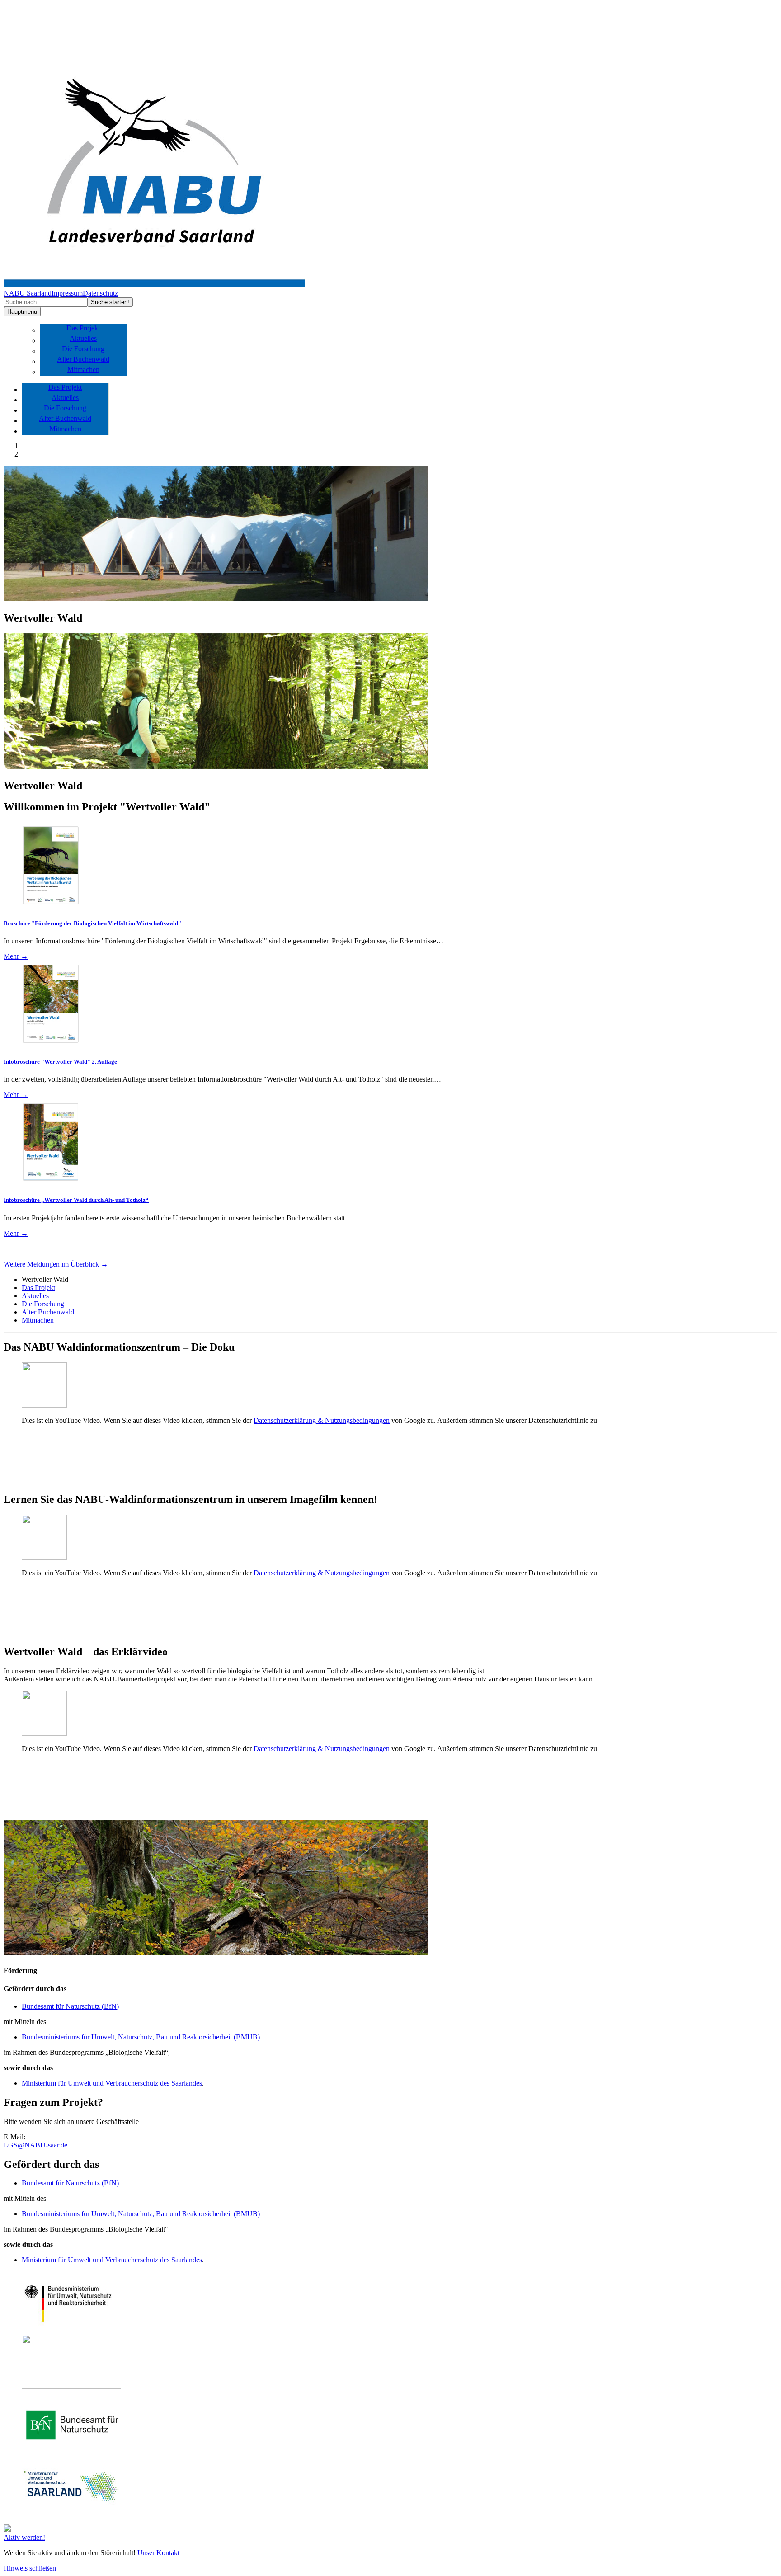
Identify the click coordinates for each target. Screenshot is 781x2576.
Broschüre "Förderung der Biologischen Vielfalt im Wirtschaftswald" (92, 923)
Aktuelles (83, 338)
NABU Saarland (28, 293)
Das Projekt (83, 328)
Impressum (67, 293)
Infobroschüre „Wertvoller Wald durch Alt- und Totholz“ (76, 1200)
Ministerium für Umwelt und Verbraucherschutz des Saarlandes (112, 2083)
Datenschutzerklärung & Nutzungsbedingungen (322, 1420)
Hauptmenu (22, 312)
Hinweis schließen (30, 2568)
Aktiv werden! (24, 2537)
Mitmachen (83, 370)
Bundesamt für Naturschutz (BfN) (70, 2006)
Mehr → (16, 956)
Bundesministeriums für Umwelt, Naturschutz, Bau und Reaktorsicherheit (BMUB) (141, 2037)
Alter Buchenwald (83, 359)
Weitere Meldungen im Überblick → (56, 1264)
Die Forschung (83, 349)
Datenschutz (100, 293)
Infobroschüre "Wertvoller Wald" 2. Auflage (60, 1062)
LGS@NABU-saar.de (35, 2145)
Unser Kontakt (158, 2553)
